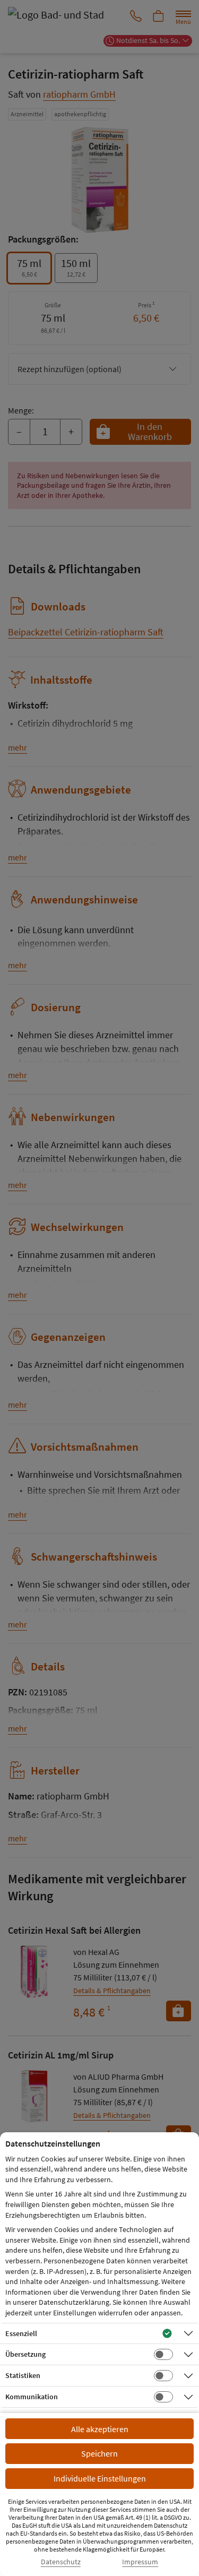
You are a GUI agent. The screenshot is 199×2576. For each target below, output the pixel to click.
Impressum (140, 2562)
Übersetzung (25, 2354)
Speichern (99, 2453)
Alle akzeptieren (100, 2429)
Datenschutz (61, 2562)
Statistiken (23, 2375)
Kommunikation (32, 2397)
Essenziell (21, 2333)
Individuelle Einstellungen (100, 2478)
